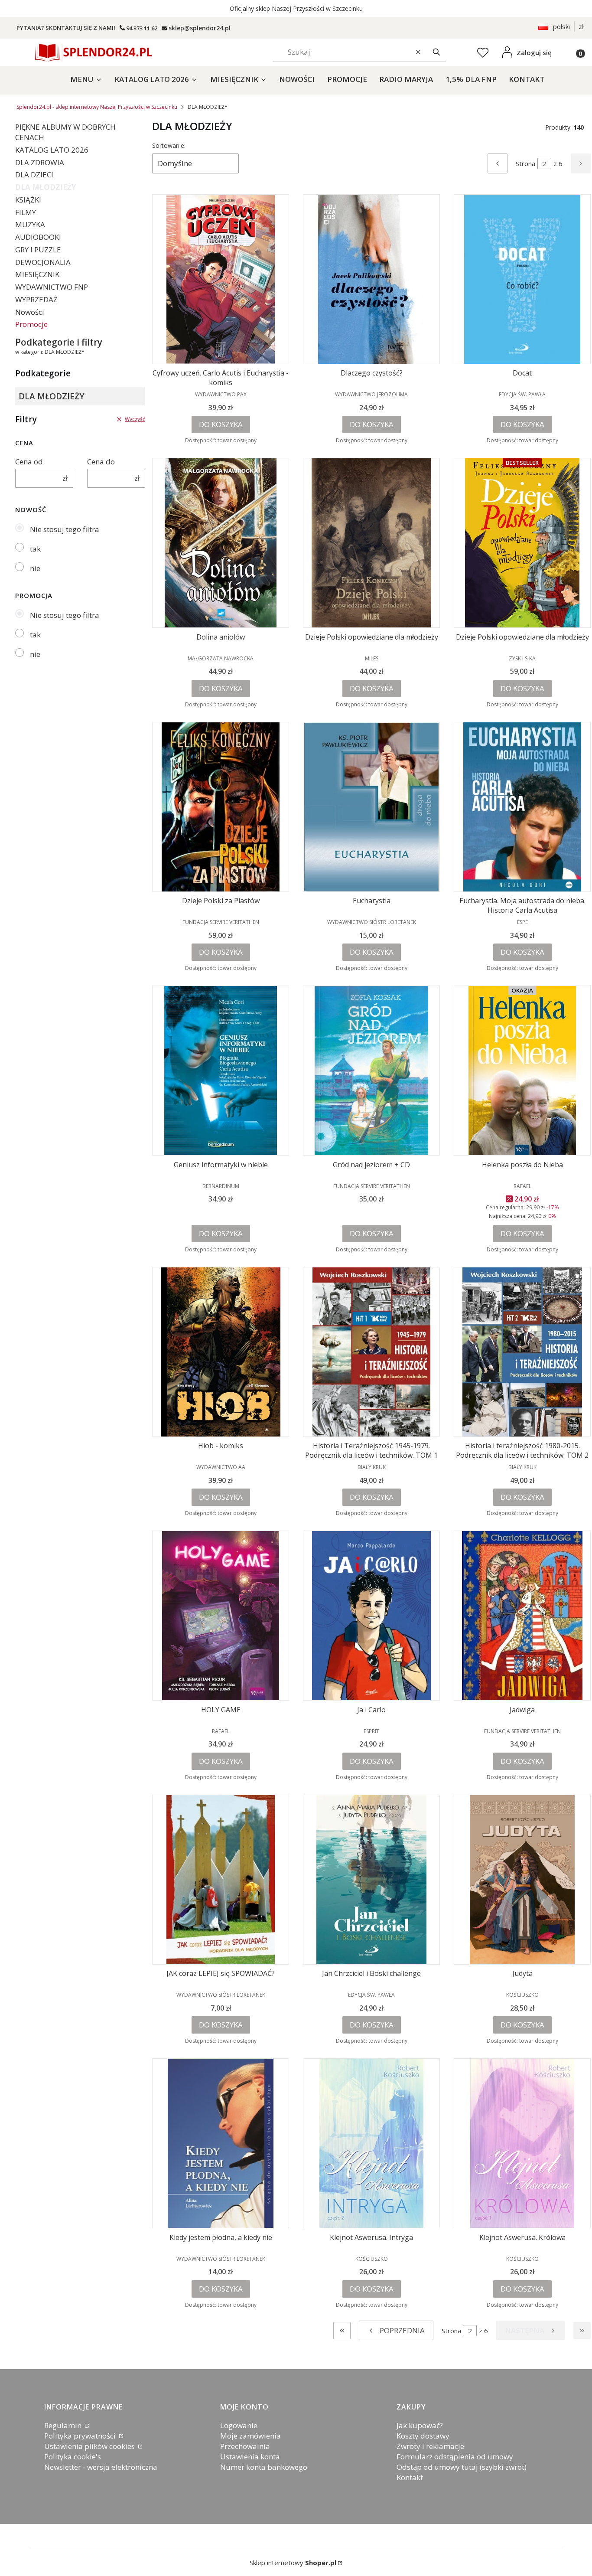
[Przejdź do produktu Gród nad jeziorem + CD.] (371, 1071)
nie (35, 568)
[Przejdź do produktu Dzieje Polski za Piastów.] (221, 807)
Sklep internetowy (293, 2563)
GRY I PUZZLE (38, 250)
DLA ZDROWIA (40, 162)
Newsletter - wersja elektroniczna (101, 2467)
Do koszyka (221, 424)
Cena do (101, 462)
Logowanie (239, 2425)
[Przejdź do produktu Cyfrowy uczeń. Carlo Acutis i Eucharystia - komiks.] (221, 279)
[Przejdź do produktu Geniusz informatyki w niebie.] (221, 1071)
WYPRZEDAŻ (36, 299)
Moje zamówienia (250, 2436)
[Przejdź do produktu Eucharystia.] (371, 807)
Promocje (31, 324)
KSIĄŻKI (28, 200)
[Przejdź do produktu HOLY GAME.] (221, 1616)
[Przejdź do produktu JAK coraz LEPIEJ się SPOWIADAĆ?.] (221, 1880)
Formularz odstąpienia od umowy (455, 2457)
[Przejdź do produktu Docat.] (522, 279)
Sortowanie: (169, 145)
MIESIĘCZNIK (37, 274)
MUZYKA (30, 224)
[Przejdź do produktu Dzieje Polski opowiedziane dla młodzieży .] (371, 543)
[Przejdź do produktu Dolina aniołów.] (221, 543)
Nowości (30, 312)
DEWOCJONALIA (43, 262)
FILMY (26, 212)
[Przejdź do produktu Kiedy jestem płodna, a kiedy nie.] (221, 2143)
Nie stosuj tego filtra (65, 529)
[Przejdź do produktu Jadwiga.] (522, 1616)
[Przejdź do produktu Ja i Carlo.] (371, 1616)
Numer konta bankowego (264, 2467)
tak (35, 549)
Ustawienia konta (250, 2457)
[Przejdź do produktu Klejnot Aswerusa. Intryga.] (371, 2143)
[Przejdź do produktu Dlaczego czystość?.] (371, 279)
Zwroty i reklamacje (430, 2446)
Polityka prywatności (81, 2436)
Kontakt (410, 2477)
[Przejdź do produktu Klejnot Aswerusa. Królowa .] (522, 2143)
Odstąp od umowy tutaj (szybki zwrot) (462, 2467)
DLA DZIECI (34, 175)
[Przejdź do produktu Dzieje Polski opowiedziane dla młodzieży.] (522, 543)
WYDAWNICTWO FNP (52, 287)
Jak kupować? (420, 2425)
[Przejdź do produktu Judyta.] (522, 1880)
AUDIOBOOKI (38, 237)
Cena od (29, 462)
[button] (436, 52)
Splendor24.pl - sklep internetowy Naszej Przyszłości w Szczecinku (97, 107)
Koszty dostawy (423, 2436)
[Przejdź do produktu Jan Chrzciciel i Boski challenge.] (371, 1880)
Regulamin (64, 2425)
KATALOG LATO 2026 (52, 150)
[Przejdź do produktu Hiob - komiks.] (221, 1352)
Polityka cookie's (73, 2457)
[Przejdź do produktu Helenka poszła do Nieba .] (522, 1071)
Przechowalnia (245, 2446)
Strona (525, 163)
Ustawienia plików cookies (90, 2446)
